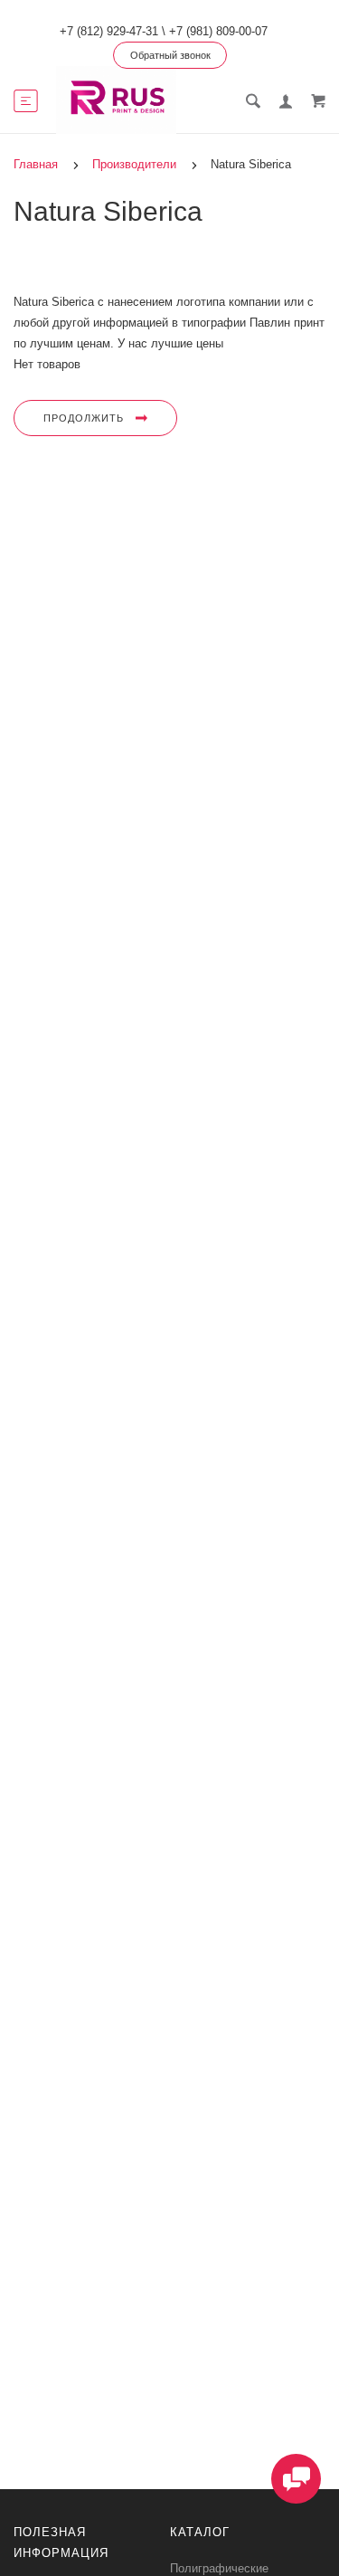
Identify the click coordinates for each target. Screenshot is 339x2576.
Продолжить (84, 418)
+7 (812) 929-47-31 (109, 31)
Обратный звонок (170, 55)
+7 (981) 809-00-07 (218, 31)
